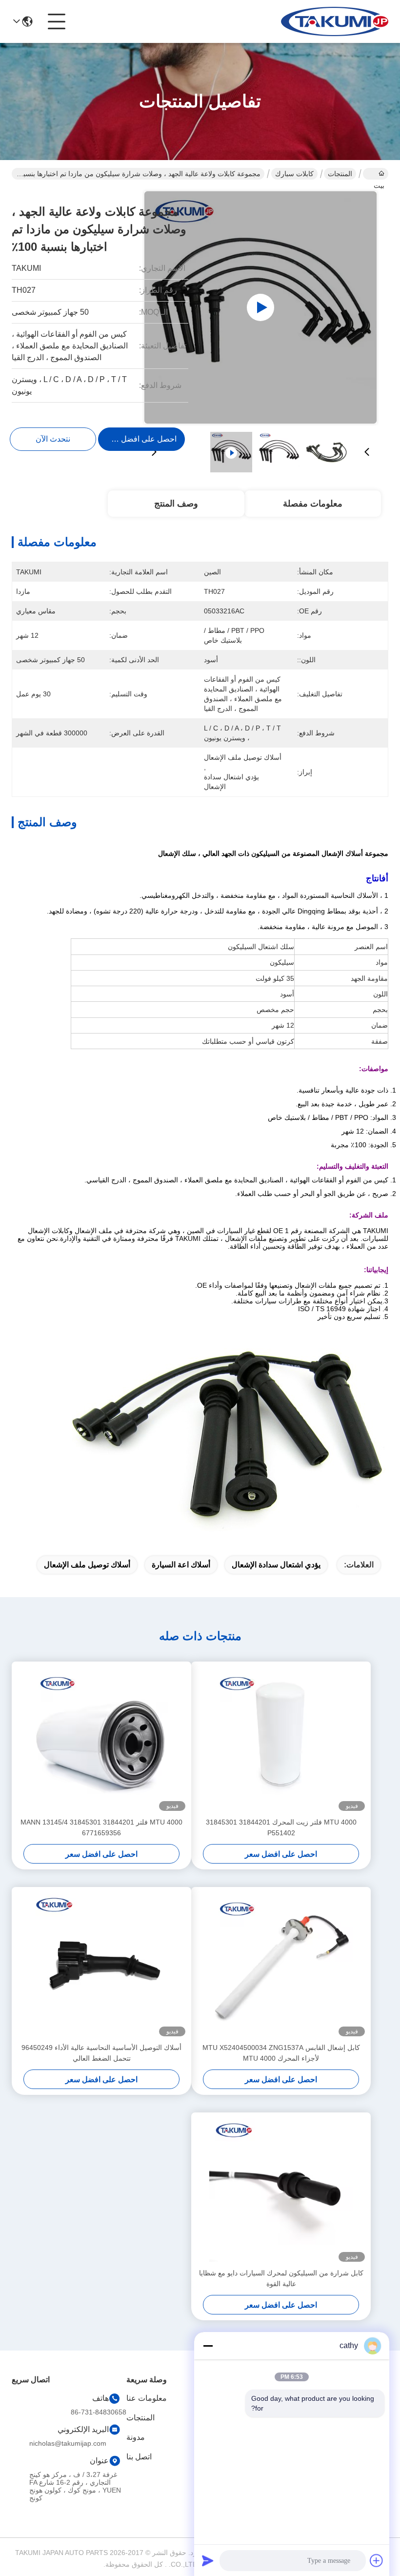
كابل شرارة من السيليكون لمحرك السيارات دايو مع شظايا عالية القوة (281, 2278)
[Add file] (377, 2560)
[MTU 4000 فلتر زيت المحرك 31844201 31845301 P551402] (281, 1739)
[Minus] (208, 2346)
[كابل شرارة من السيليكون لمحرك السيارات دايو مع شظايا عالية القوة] (281, 2190)
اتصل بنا (139, 2457)
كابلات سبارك (294, 174)
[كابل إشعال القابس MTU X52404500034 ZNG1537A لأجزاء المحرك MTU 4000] (281, 1965)
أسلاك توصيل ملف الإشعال (87, 1565)
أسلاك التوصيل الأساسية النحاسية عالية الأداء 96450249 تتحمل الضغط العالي (101, 2053)
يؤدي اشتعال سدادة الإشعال (276, 1565)
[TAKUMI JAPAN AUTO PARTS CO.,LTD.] (335, 21)
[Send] (208, 2560)
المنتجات (340, 174)
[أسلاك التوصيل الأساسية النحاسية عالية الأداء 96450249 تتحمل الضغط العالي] (101, 1965)
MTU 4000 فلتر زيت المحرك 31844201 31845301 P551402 (281, 1827)
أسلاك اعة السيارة (181, 1565)
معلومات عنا (147, 2398)
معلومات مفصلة (313, 504)
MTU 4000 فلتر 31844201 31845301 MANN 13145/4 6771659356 (101, 1827)
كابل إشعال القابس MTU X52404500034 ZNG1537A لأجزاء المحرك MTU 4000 (281, 2053)
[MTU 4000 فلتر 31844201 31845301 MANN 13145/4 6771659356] (101, 1739)
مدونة (136, 2437)
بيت (376, 174)
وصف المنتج (176, 504)
